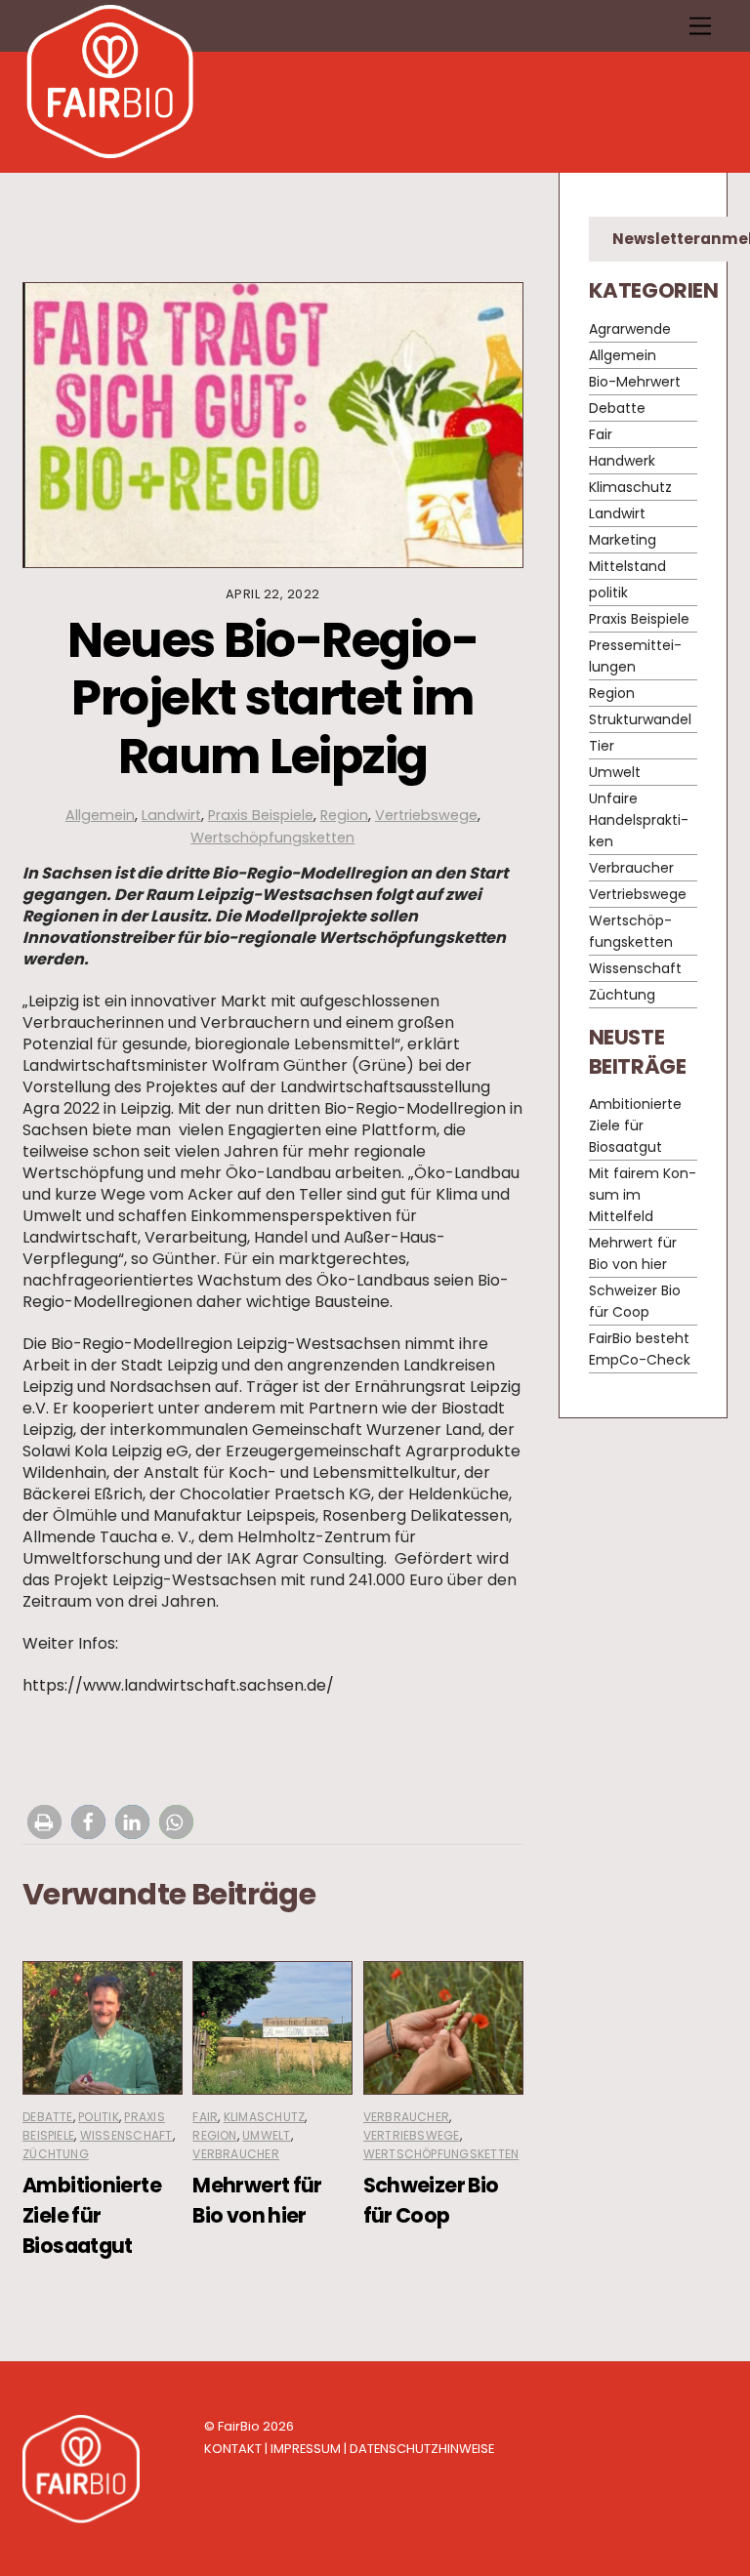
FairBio (239, 2426)
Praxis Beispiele (261, 815)
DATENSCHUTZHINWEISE (422, 2449)
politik (99, 2117)
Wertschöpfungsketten (272, 838)
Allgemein (100, 815)
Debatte (48, 2117)
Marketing (623, 540)
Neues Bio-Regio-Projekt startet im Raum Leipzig (272, 698)
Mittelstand (627, 566)
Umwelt (266, 2135)
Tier (602, 746)
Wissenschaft (126, 2135)
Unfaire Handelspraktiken (639, 820)
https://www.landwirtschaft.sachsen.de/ (178, 1685)
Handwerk (622, 461)
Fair (205, 2117)
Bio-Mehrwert (635, 382)
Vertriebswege (426, 815)
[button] (44, 1822)
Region (344, 815)
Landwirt (171, 815)
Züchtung (56, 2154)
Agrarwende (630, 329)
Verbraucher (236, 2154)
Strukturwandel (640, 719)
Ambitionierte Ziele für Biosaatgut (92, 2215)
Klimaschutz (265, 2117)
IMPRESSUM (306, 2449)
